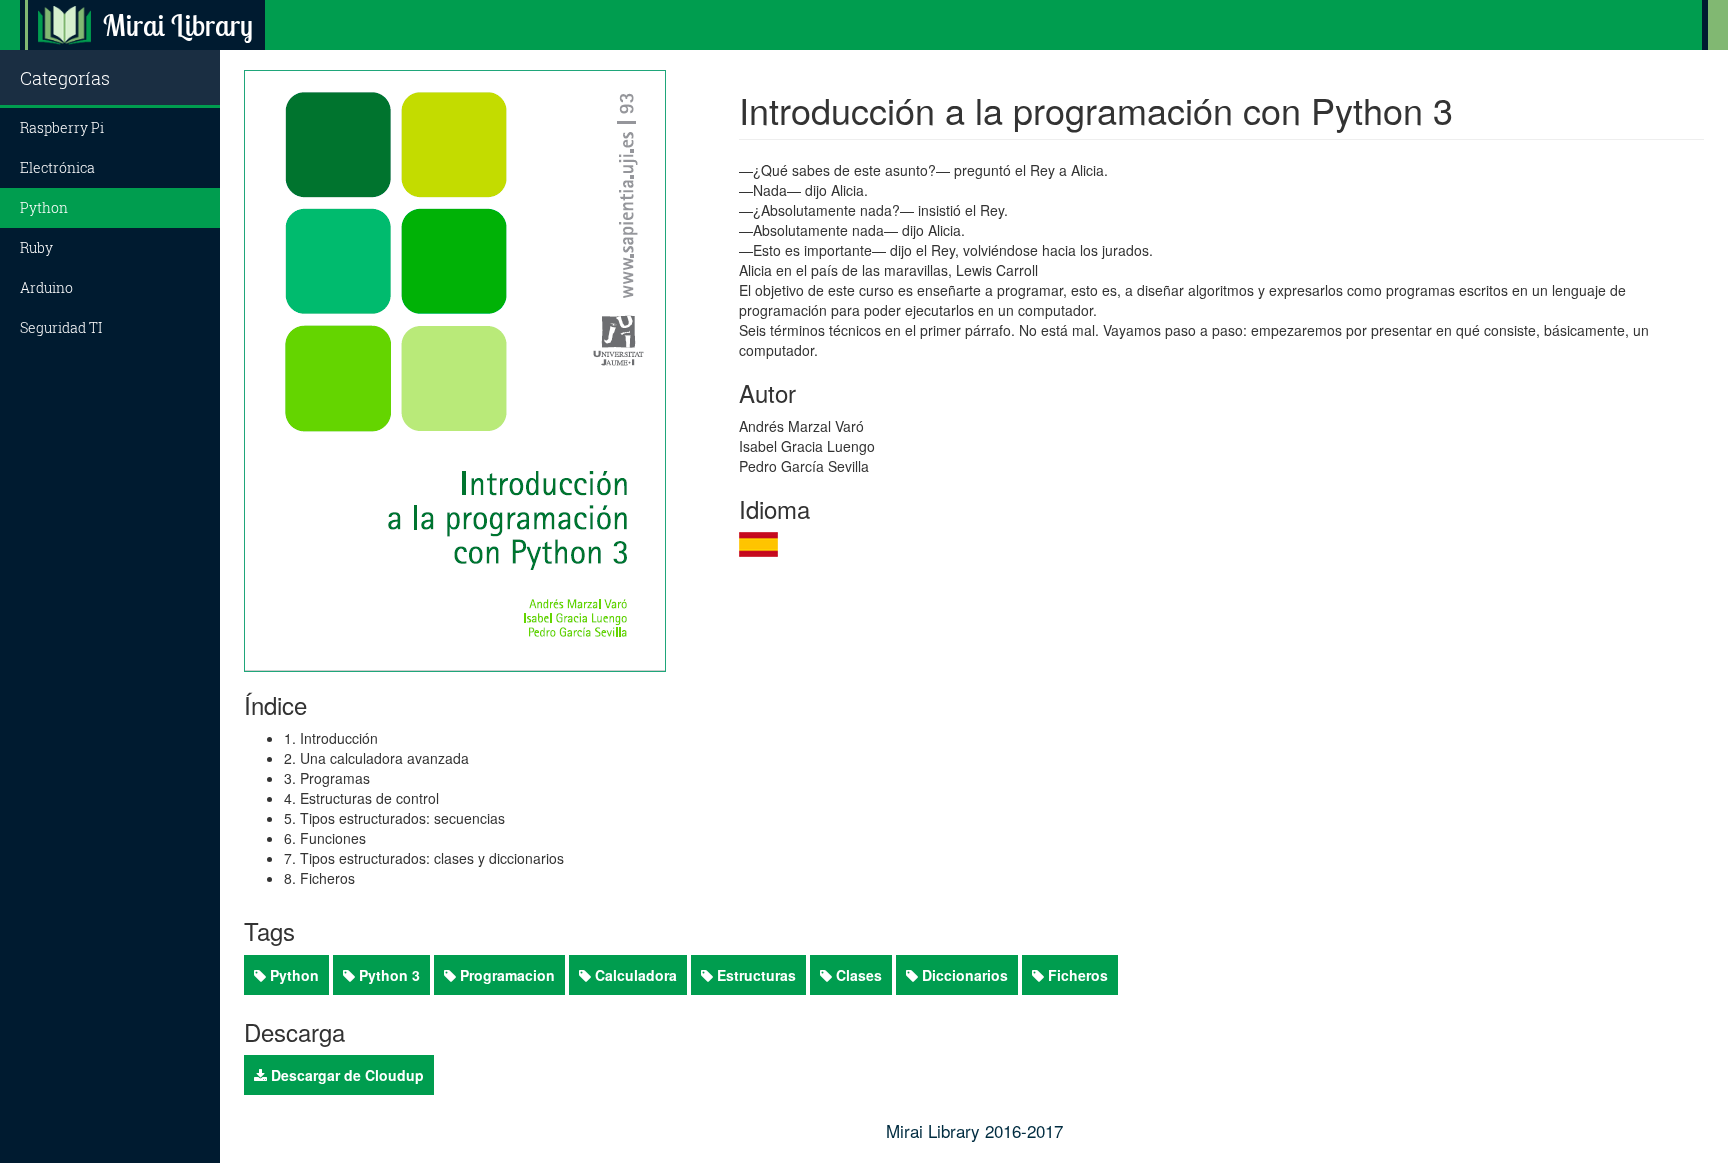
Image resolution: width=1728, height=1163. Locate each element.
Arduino (46, 287)
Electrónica (57, 167)
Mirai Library (178, 25)
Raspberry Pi (62, 127)
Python (44, 207)
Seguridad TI (61, 327)
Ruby (36, 247)
